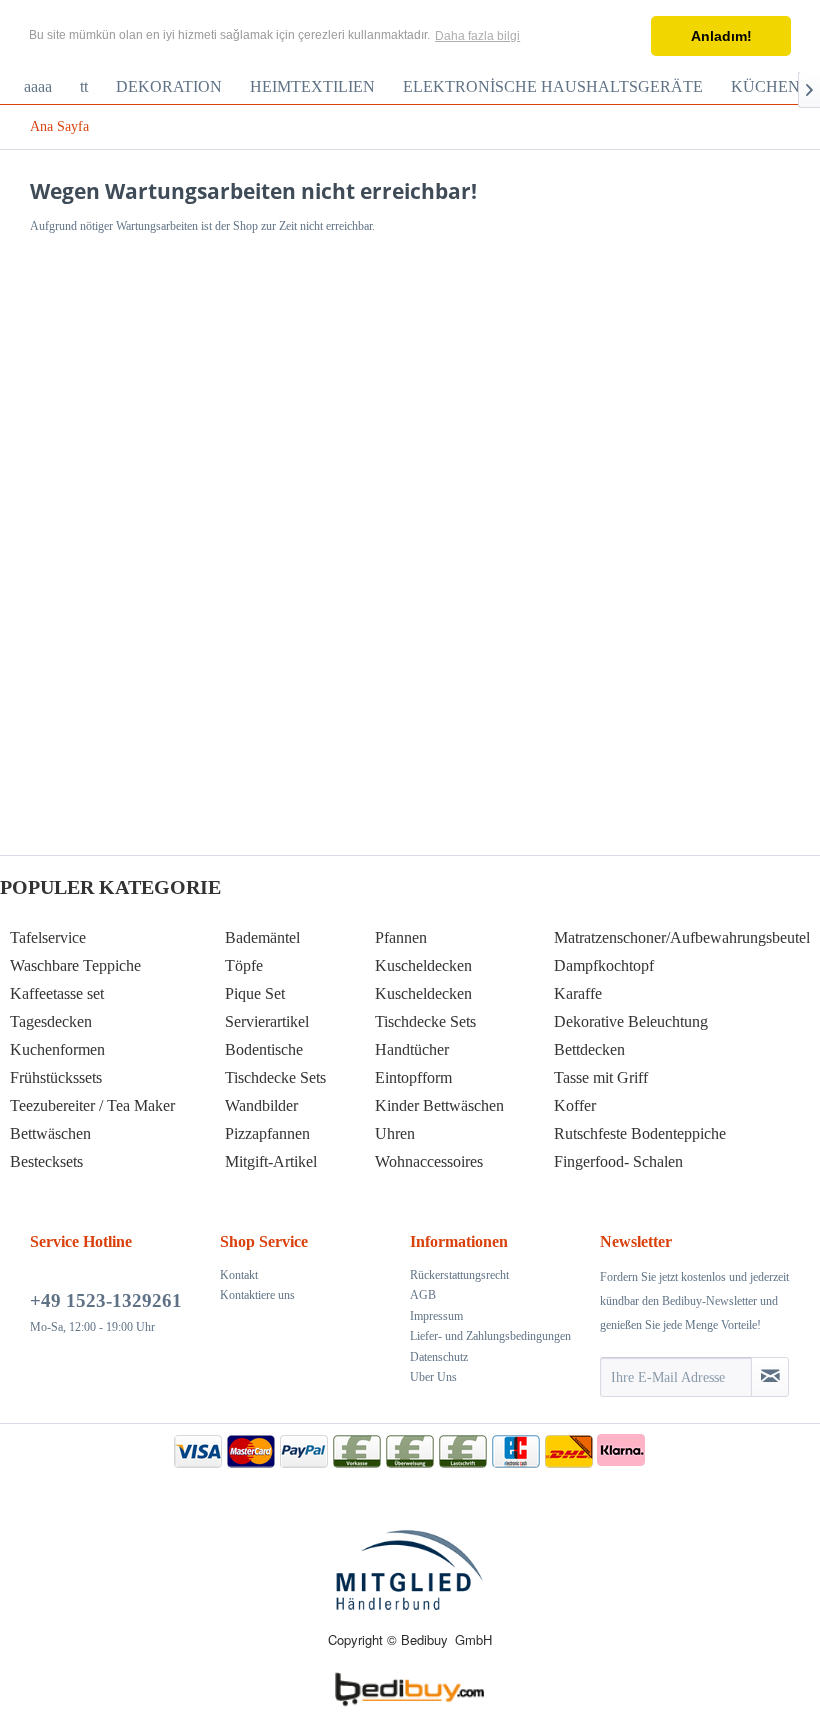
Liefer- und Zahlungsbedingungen (490, 1336)
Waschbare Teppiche (75, 965)
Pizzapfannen (267, 1133)
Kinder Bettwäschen (439, 1105)
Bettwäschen (50, 1133)
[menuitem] (38, 87)
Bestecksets (46, 1161)
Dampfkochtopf (604, 965)
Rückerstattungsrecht (459, 1275)
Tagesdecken (51, 1021)
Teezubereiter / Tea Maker (92, 1105)
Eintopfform (413, 1077)
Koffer (575, 1105)
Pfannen (401, 937)
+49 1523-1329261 (106, 1300)
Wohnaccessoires (429, 1161)
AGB (423, 1295)
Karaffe (578, 993)
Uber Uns (433, 1377)
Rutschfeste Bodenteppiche (640, 1133)
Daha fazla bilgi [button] (477, 36)
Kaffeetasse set (57, 993)
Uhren (395, 1133)
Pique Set (255, 993)
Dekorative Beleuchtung (631, 1021)
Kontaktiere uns (257, 1295)
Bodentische (264, 1049)
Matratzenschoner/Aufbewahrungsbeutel (682, 937)
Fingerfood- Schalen (618, 1161)
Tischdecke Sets (275, 1077)
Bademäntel (262, 937)
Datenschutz (439, 1357)
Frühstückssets (56, 1077)
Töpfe (244, 965)
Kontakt (239, 1275)
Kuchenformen (57, 1049)
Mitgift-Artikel (271, 1161)
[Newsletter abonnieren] (770, 1377)
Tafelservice (48, 937)
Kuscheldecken (423, 965)
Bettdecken (589, 1049)
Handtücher (412, 1049)
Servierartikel (267, 1021)
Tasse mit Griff (601, 1077)
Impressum (436, 1316)
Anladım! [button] (721, 36)
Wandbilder (261, 1105)
